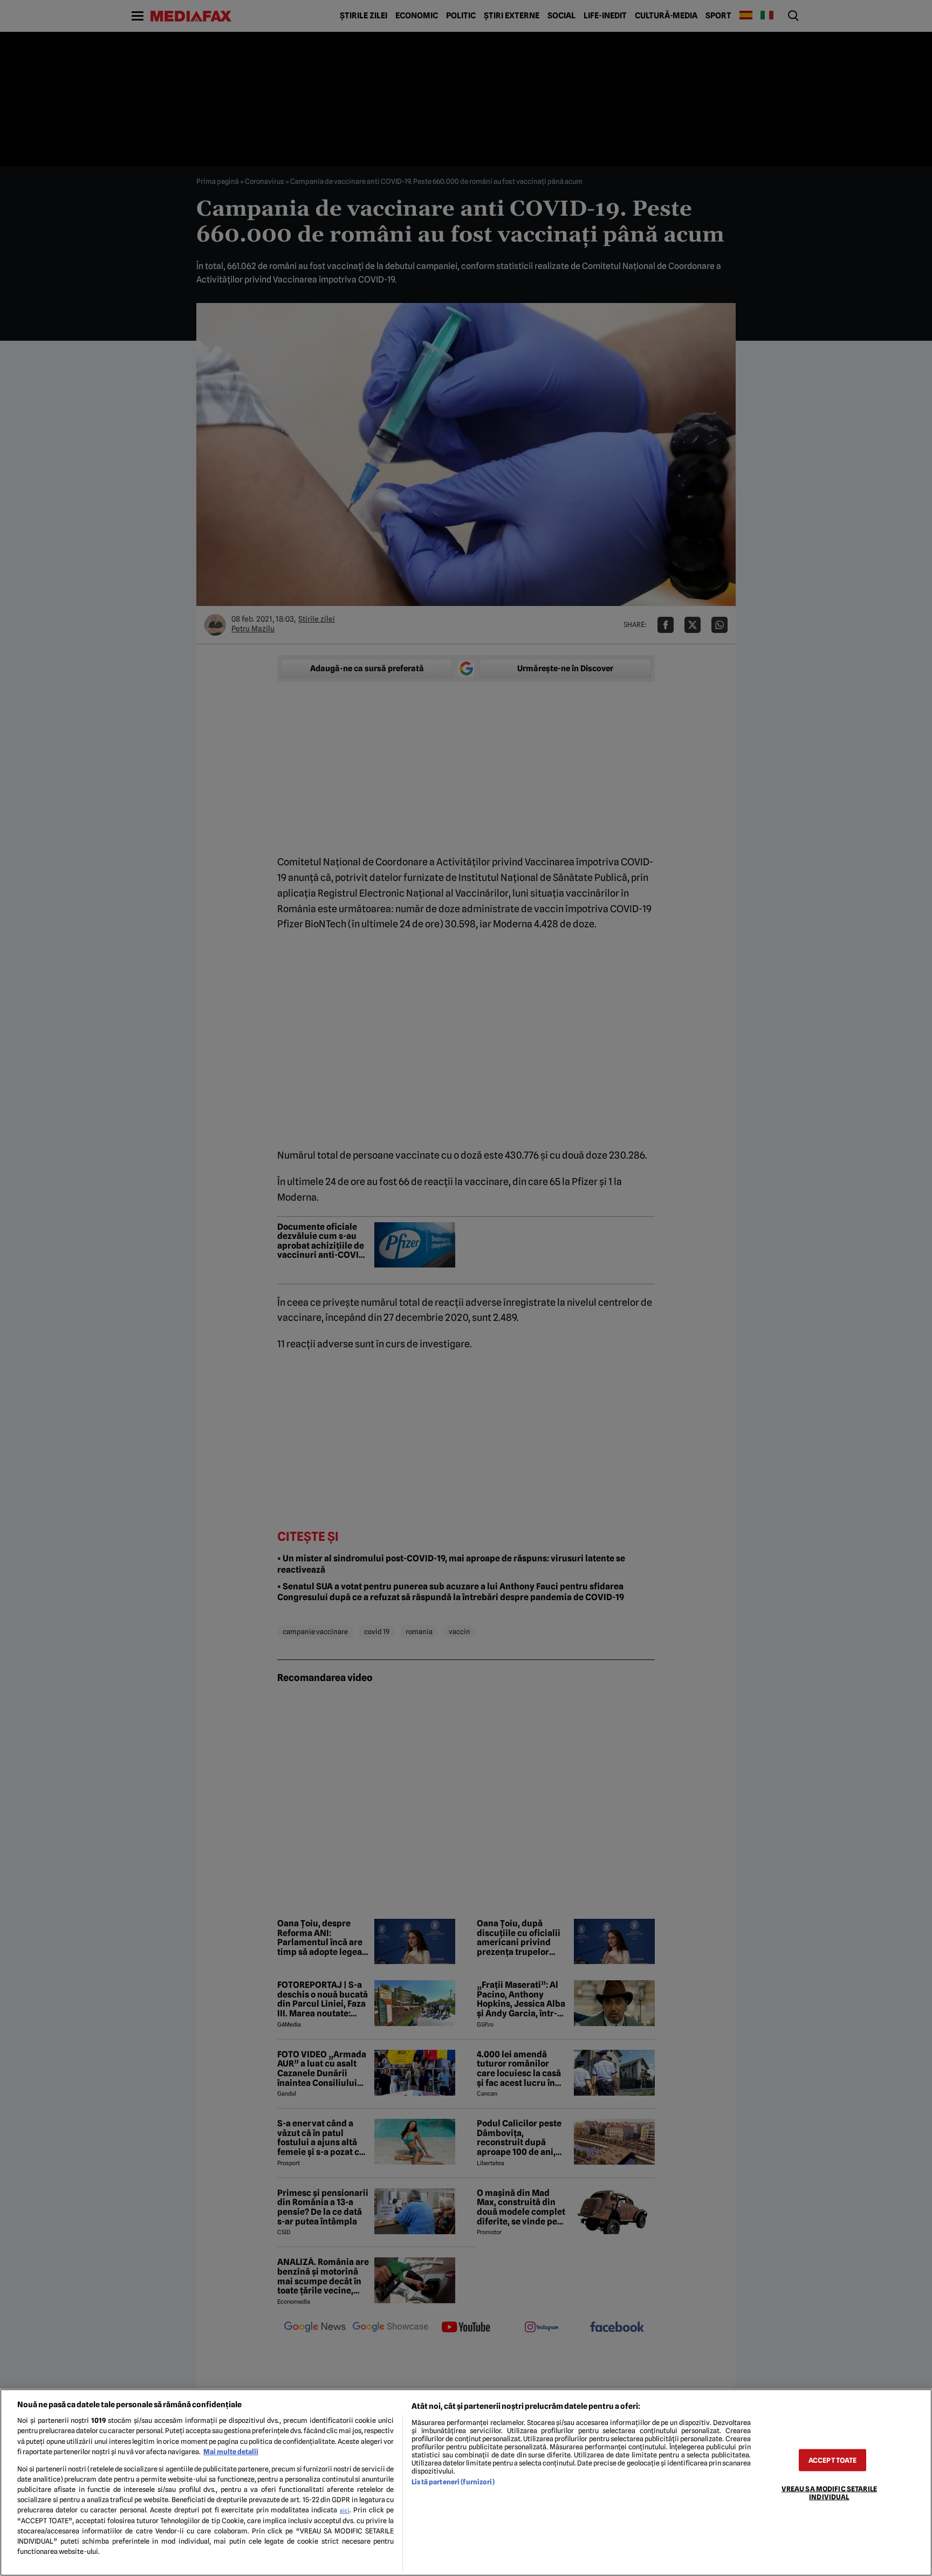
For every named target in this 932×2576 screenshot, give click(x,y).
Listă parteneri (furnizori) (453, 2482)
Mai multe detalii (231, 2452)
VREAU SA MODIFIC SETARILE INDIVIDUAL (829, 2492)
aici (345, 2510)
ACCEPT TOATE (833, 2460)
